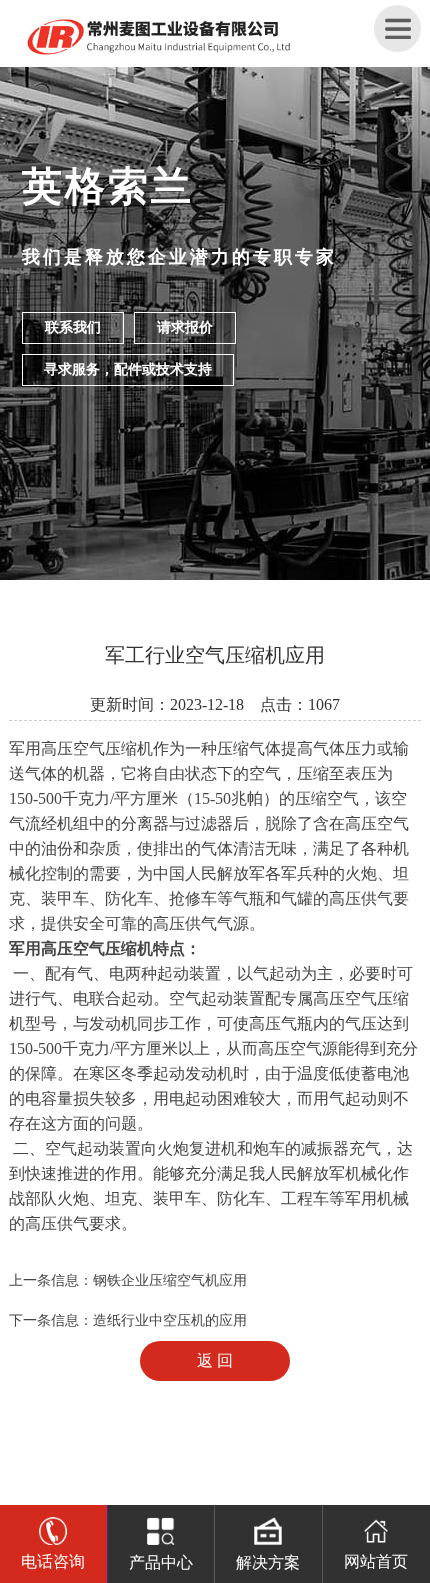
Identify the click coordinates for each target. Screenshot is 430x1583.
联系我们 (73, 327)
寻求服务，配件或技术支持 (128, 369)
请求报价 (185, 327)
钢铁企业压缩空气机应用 (170, 1280)
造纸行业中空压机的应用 (170, 1320)
